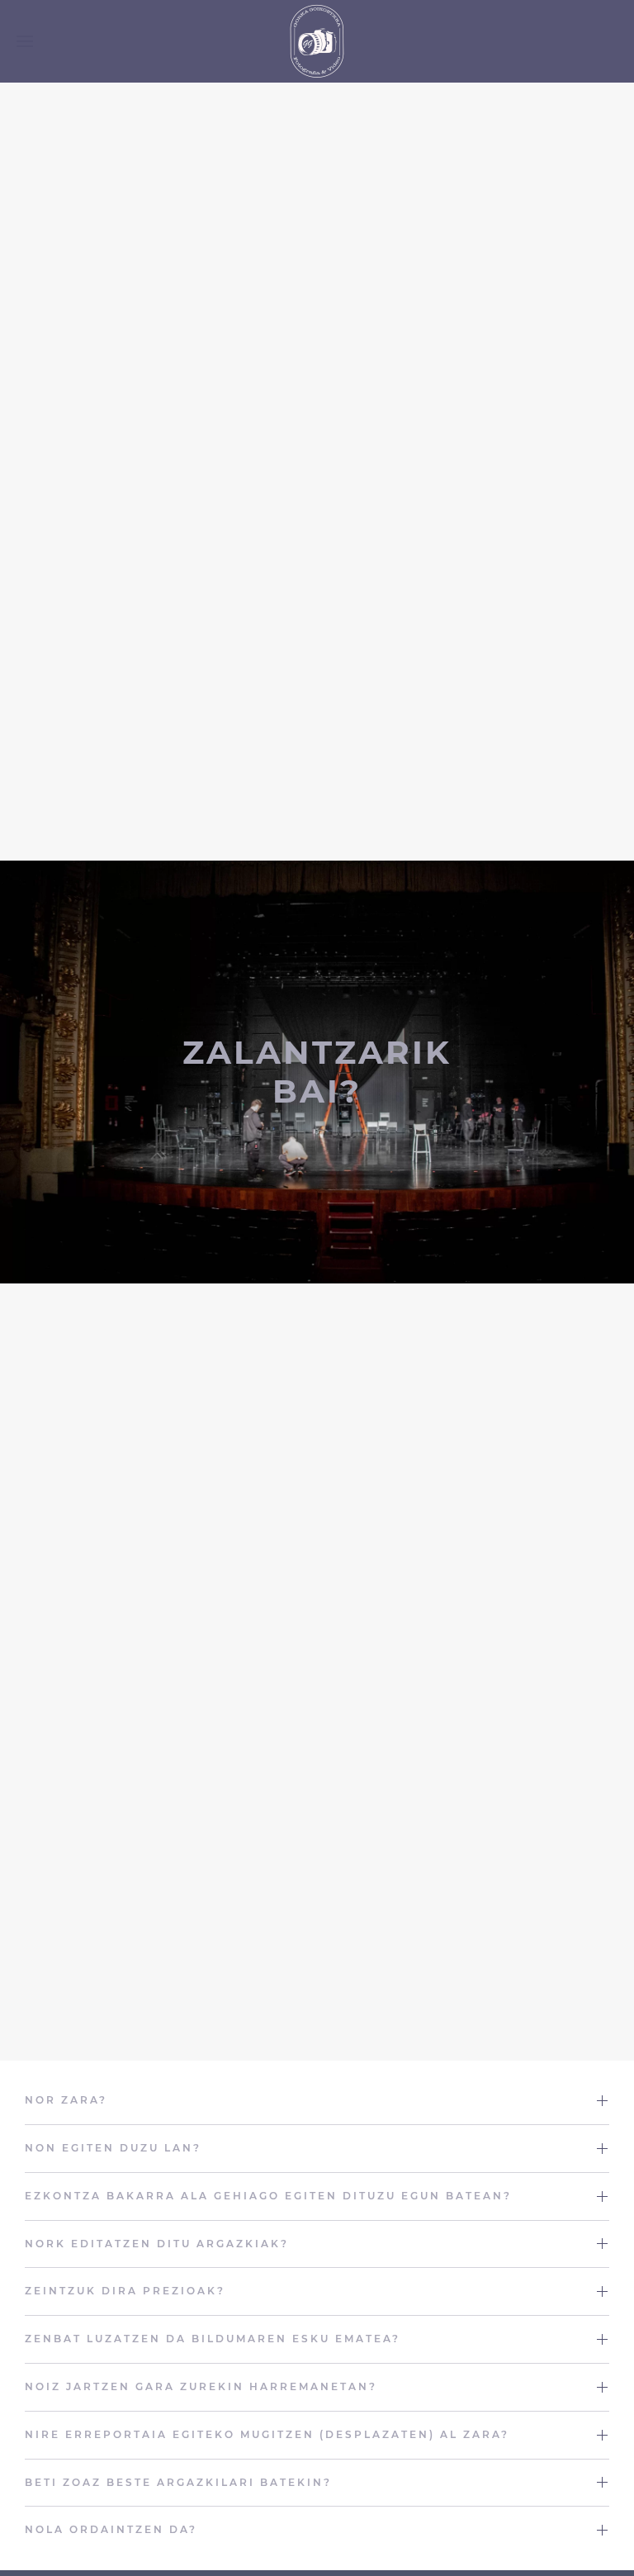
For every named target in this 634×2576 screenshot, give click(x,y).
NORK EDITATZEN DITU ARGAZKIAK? (157, 2244)
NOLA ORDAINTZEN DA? (111, 2529)
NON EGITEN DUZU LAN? (113, 2148)
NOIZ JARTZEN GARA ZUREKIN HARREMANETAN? (201, 2386)
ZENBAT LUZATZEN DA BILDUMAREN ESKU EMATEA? (213, 2339)
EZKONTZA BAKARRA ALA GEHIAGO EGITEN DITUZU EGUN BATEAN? (268, 2196)
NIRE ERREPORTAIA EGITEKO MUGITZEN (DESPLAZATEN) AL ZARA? (267, 2434)
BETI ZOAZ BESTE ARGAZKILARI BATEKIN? (178, 2482)
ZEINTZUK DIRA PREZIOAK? (125, 2291)
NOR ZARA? (66, 2100)
